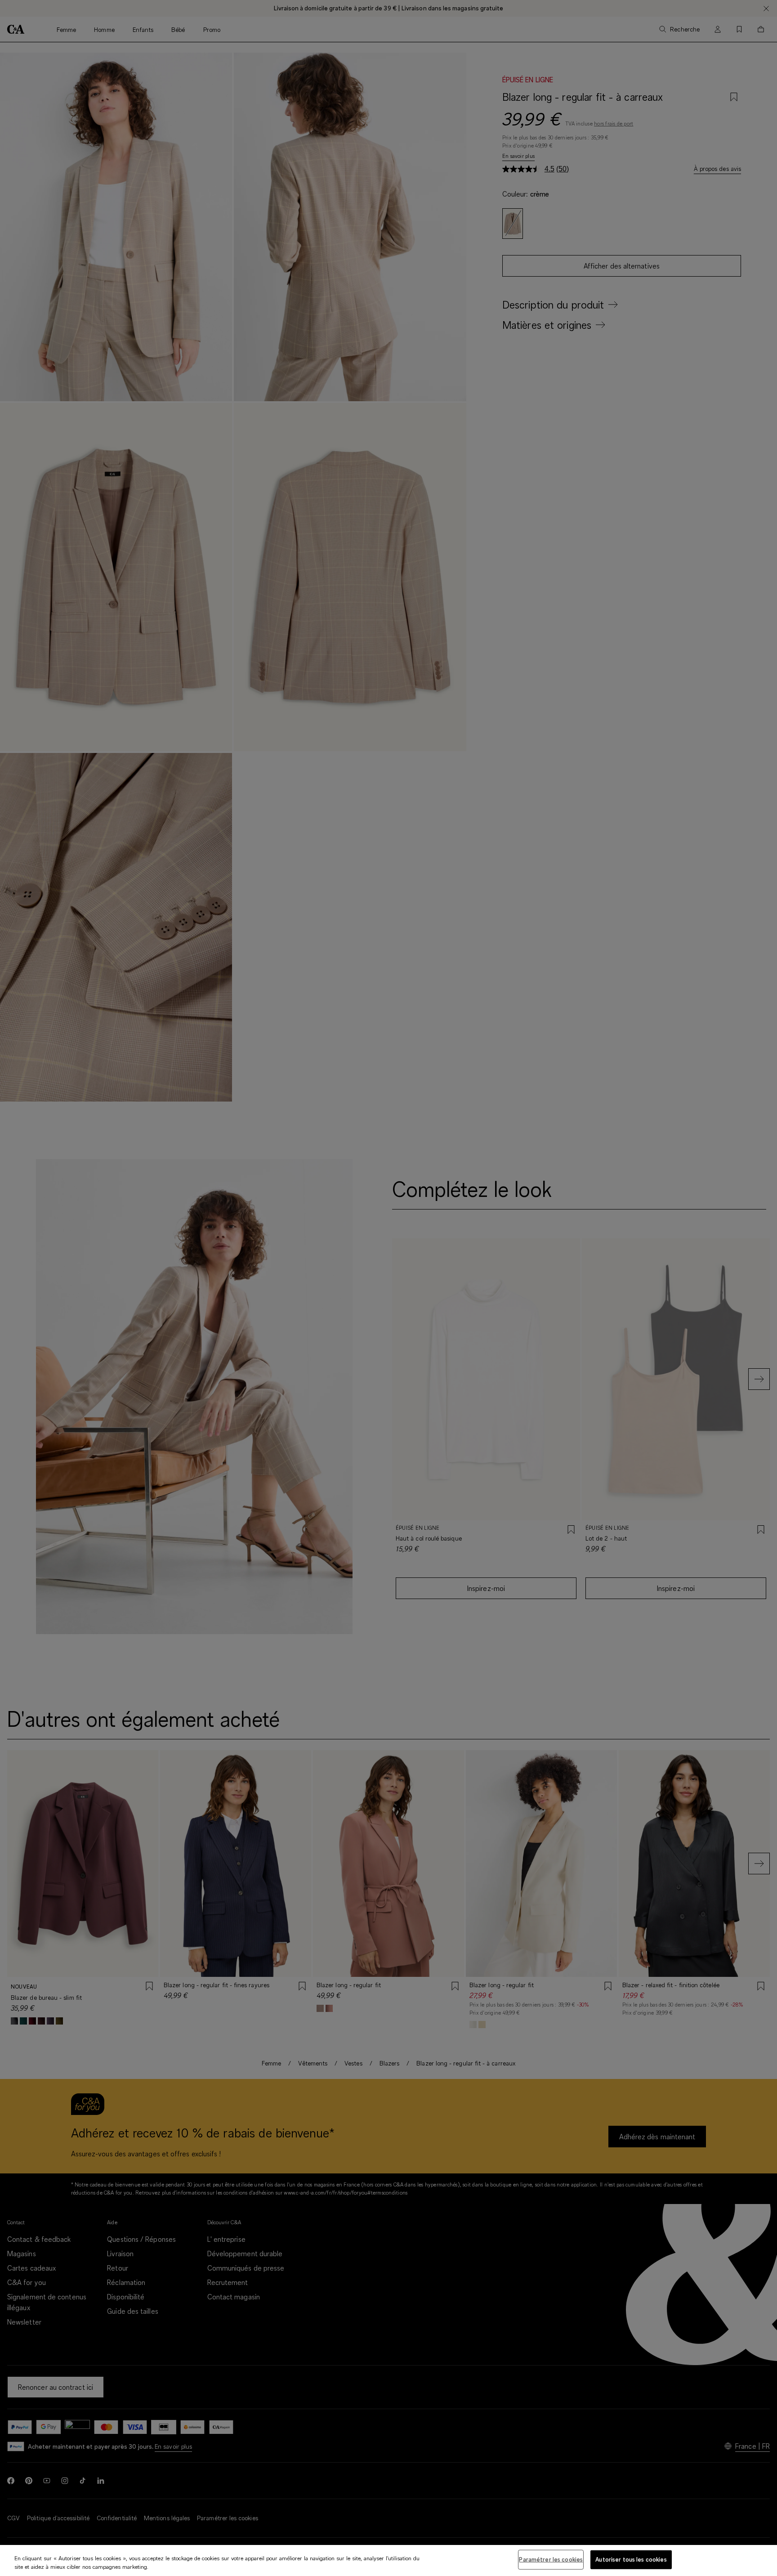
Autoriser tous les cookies (631, 2559)
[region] (388, 2560)
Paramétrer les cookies (551, 2559)
